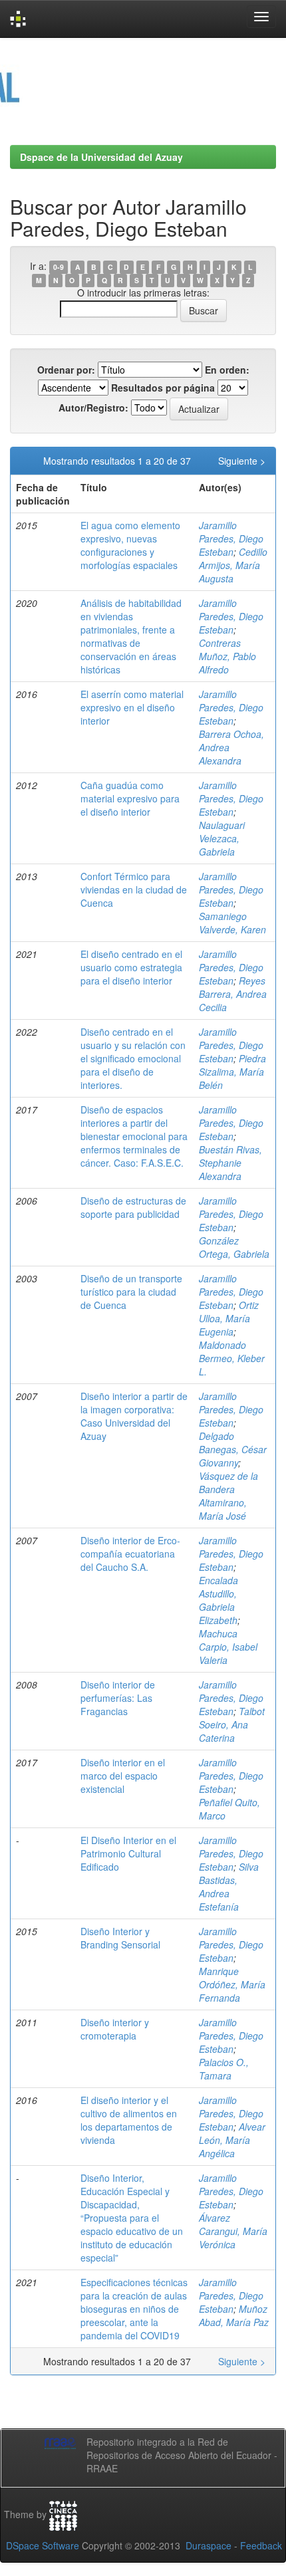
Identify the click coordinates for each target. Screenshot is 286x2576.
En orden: (227, 370)
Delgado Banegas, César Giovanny (233, 1449)
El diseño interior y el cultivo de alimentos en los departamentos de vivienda (129, 2120)
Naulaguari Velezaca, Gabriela (222, 838)
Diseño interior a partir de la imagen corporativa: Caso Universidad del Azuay (134, 1416)
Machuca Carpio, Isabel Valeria (228, 1647)
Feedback (261, 2545)
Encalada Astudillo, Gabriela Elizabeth (218, 1600)
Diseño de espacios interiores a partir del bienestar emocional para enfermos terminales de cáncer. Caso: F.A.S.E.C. (134, 1136)
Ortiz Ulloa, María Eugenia (229, 1318)
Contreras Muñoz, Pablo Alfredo (227, 656)
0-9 (59, 267)
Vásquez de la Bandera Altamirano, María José (228, 1496)
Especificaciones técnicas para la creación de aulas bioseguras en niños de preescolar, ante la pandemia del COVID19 (134, 2309)
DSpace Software (43, 2545)
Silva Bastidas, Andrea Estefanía (229, 1887)
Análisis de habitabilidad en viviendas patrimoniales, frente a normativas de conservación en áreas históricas (131, 636)
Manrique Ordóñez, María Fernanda (232, 1984)
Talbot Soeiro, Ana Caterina (232, 1724)
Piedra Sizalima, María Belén (232, 1072)
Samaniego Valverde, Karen (232, 923)
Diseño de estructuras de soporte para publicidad (133, 1207)
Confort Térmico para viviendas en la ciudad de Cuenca (134, 889)
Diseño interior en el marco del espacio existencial (123, 1776)
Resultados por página (163, 388)
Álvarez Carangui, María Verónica (233, 2231)
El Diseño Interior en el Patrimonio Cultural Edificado (128, 1853)
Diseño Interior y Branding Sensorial (120, 1938)
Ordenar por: (66, 370)
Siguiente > (242, 461)
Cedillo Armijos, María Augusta (233, 565)
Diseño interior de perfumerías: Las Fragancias (118, 1698)
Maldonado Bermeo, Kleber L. (232, 1358)
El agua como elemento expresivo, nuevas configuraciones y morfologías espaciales (130, 545)
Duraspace (209, 2545)
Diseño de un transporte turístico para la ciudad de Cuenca (131, 1292)
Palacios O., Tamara (224, 2069)
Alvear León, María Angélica (232, 2140)
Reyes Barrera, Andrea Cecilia (233, 994)
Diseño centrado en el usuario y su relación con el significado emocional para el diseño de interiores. (133, 1058)
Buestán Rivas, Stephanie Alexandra (230, 1163)
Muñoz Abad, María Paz (234, 2315)
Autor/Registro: (93, 408)
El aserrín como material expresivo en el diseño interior (132, 707)
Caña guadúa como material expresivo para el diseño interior (130, 798)
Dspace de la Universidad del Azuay (101, 157)
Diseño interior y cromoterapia (115, 2029)
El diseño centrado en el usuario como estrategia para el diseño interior (131, 967)
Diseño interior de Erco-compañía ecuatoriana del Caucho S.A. (130, 1554)
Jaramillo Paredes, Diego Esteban (231, 538)
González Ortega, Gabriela (234, 1247)
